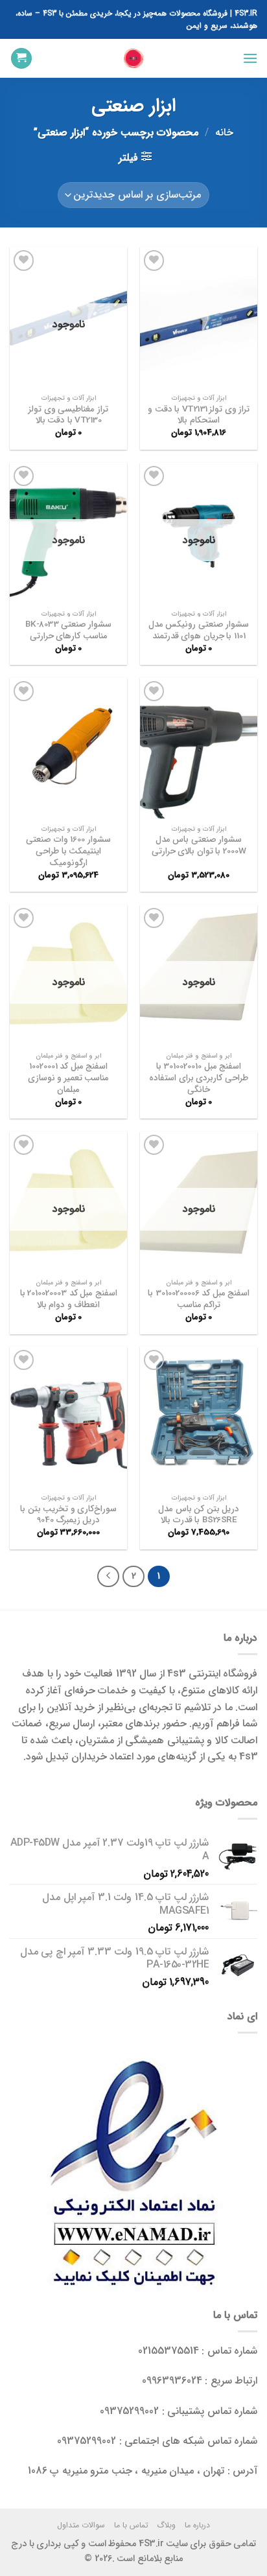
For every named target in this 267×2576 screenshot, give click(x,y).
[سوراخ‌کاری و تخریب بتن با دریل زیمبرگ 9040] (68, 1417)
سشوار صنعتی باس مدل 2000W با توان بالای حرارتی (199, 845)
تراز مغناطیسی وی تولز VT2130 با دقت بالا (68, 415)
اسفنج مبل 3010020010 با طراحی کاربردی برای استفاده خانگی (199, 1078)
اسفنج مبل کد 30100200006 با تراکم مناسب (199, 1299)
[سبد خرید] (21, 59)
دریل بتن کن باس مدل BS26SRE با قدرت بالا (199, 1515)
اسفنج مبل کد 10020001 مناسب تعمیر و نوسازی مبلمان (69, 1078)
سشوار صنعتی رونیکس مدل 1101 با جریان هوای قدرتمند (199, 630)
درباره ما (197, 2525)
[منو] (250, 58)
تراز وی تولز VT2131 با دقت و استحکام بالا (199, 415)
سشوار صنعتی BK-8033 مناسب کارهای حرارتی (69, 630)
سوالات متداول (81, 2525)
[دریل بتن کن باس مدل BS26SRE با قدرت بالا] (199, 1417)
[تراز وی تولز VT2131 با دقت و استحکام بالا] (199, 317)
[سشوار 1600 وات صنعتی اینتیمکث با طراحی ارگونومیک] (68, 748)
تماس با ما (131, 2525)
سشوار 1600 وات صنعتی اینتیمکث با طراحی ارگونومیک (68, 851)
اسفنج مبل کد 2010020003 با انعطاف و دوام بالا (69, 1299)
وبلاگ (166, 2525)
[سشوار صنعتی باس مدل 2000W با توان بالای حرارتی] (199, 748)
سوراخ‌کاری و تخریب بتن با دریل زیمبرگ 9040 (68, 1515)
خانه (224, 133)
